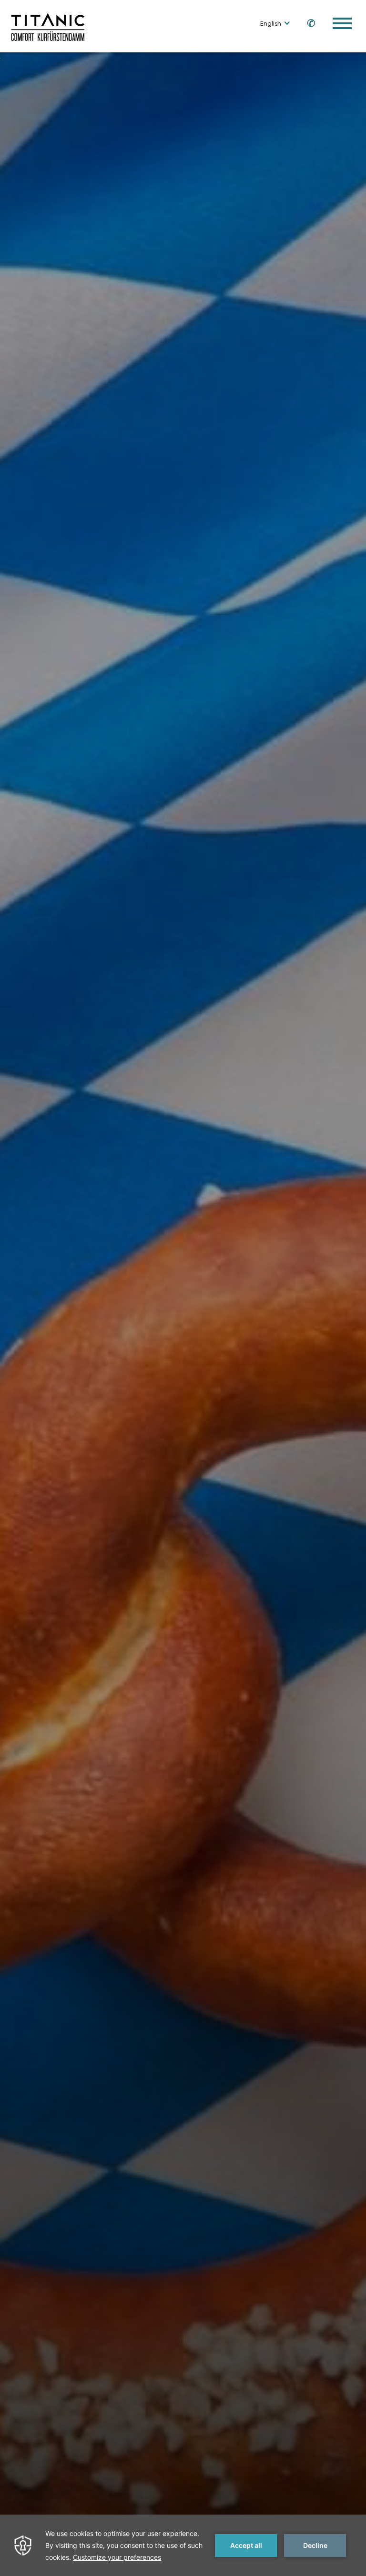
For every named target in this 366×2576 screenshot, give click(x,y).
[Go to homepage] (48, 26)
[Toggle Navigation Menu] (342, 23)
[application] (183, 2545)
